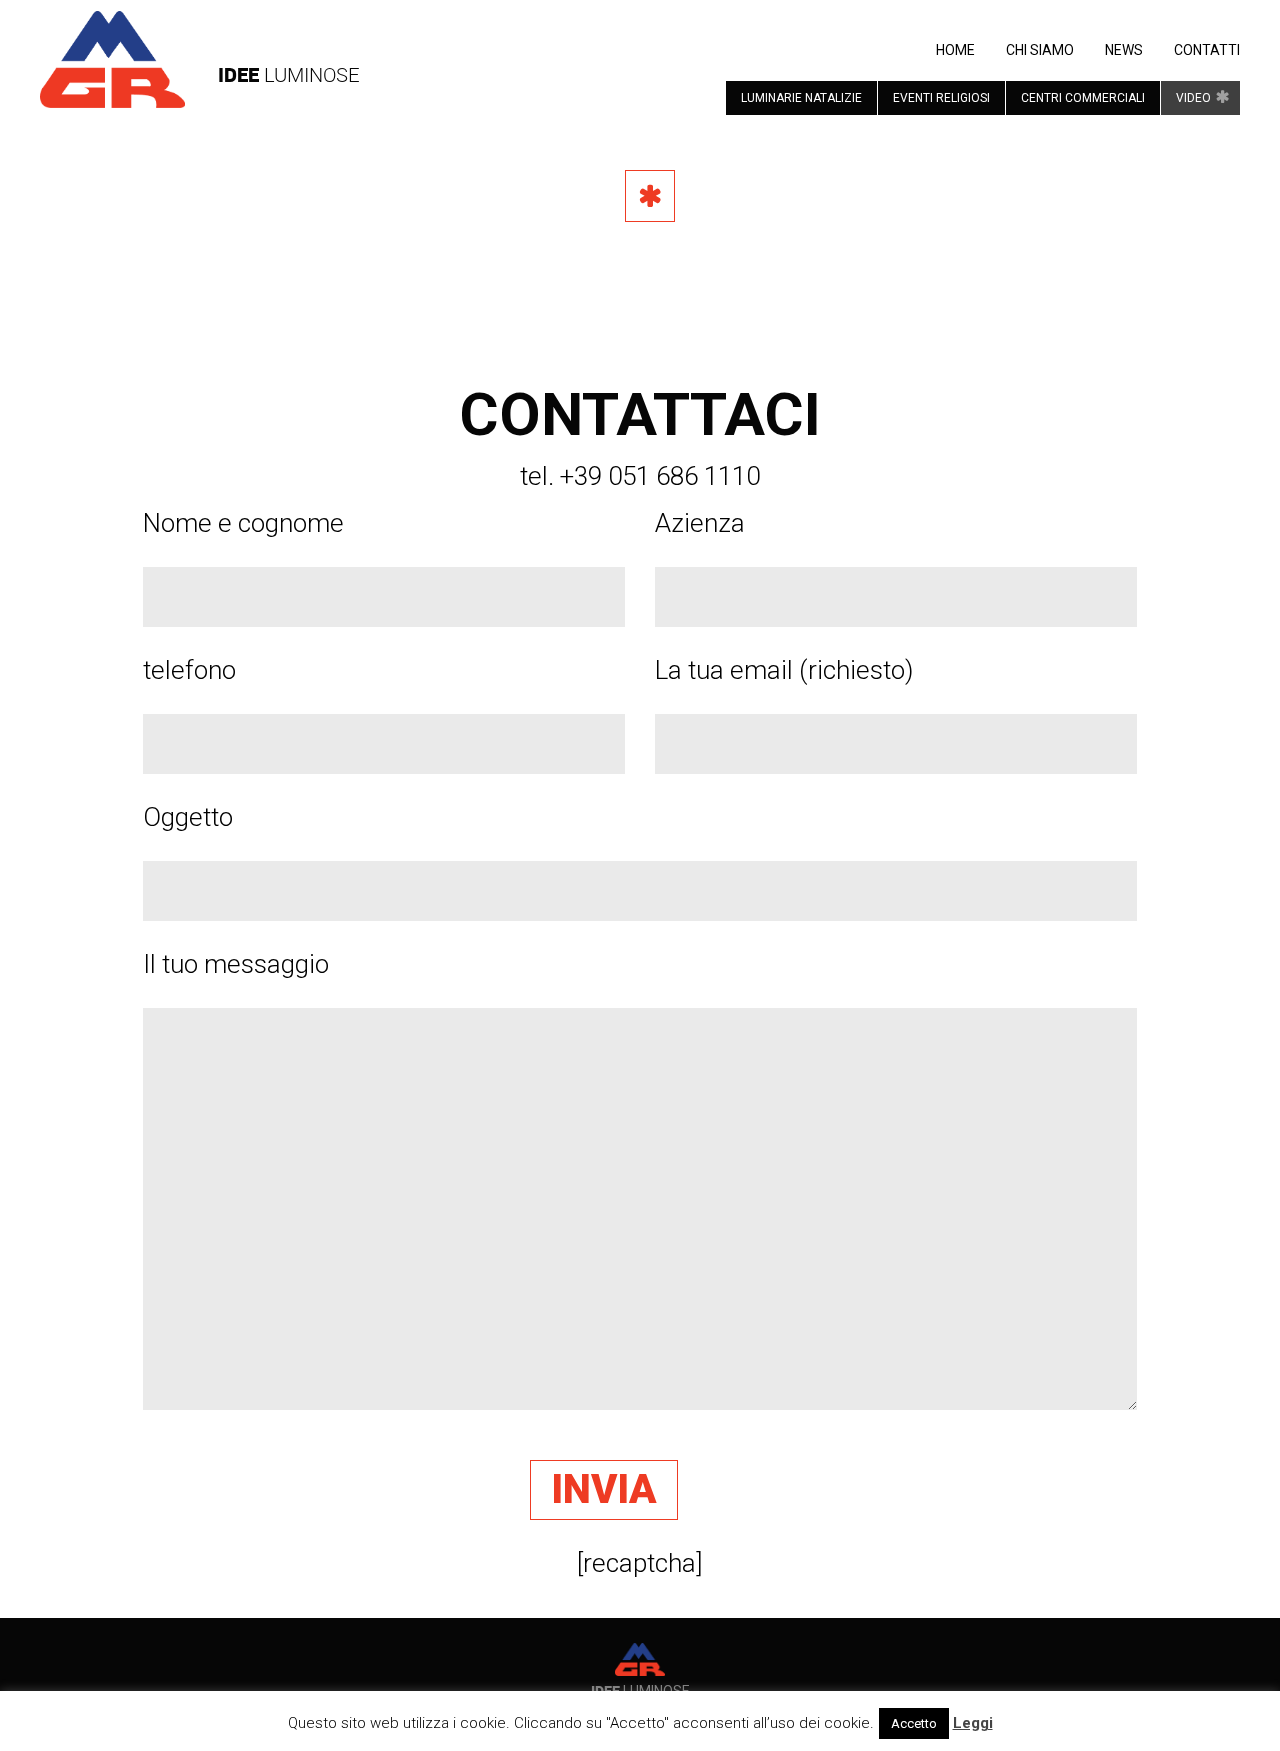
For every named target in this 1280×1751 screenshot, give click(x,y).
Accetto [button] (914, 1723)
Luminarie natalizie (801, 98)
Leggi (973, 1723)
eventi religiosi (941, 98)
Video (1193, 98)
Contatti (1207, 50)
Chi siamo (1040, 50)
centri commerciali (1083, 98)
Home (955, 50)
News (1124, 50)
